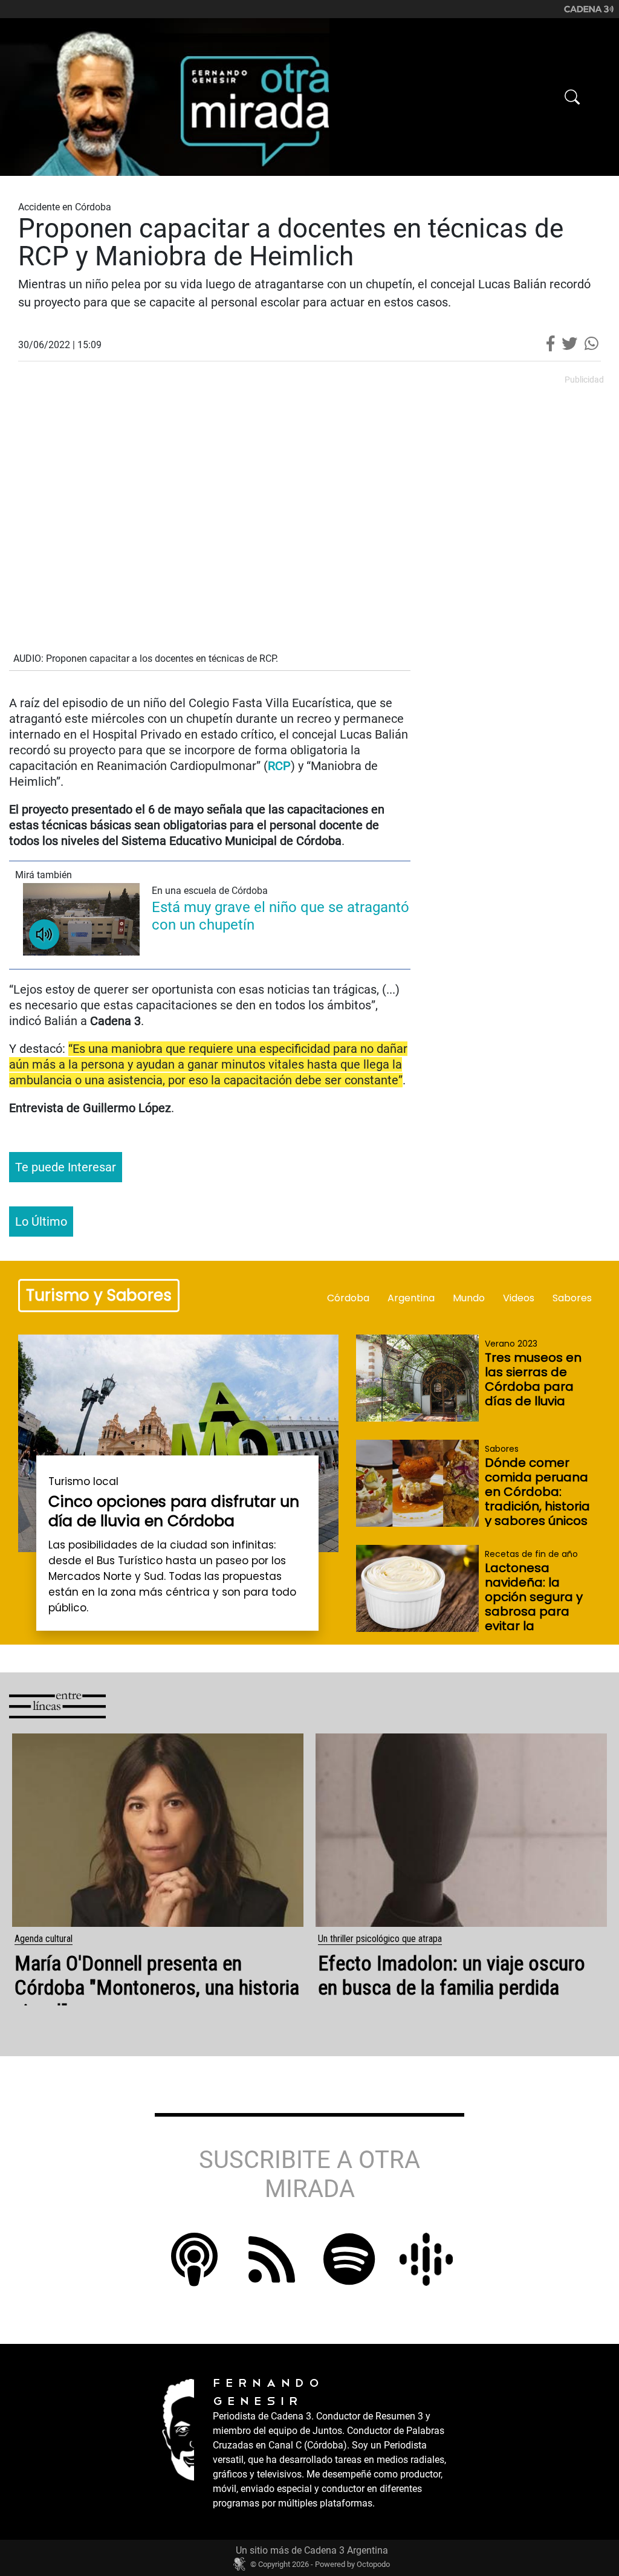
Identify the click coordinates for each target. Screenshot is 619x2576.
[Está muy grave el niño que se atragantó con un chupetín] (81, 919)
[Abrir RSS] (272, 2276)
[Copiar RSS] (194, 2259)
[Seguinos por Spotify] (349, 2276)
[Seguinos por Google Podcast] (426, 2258)
